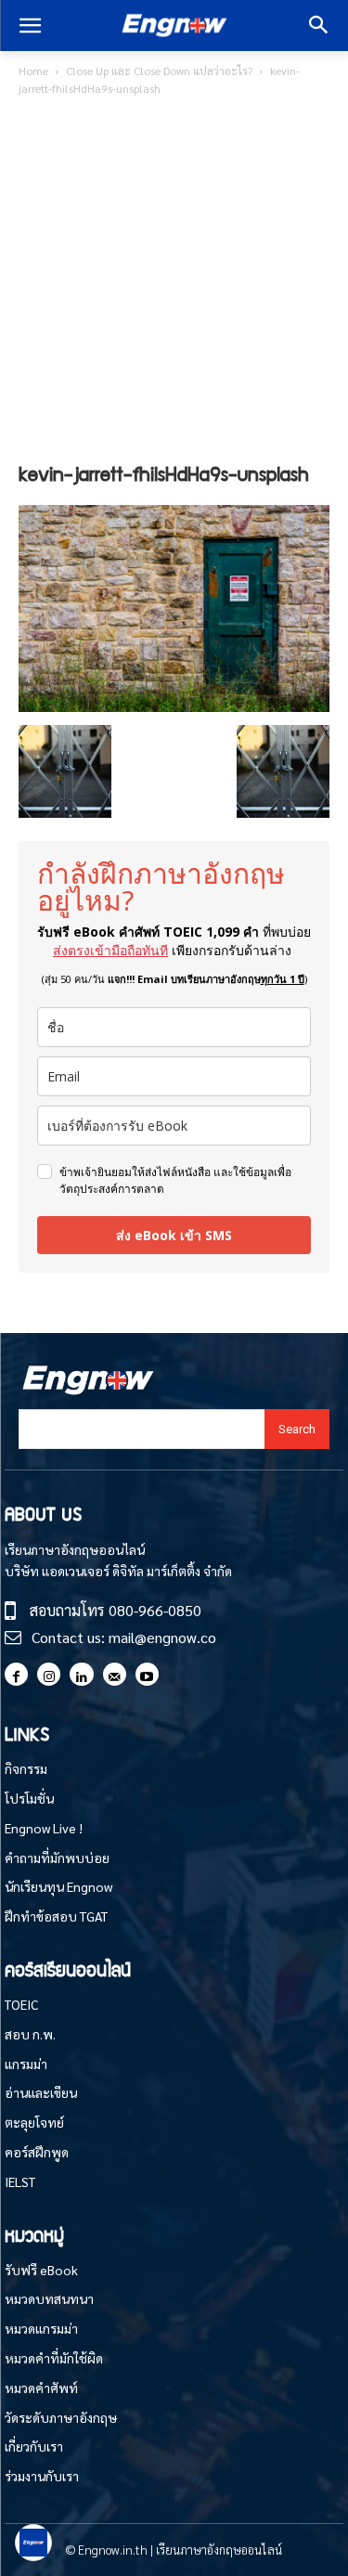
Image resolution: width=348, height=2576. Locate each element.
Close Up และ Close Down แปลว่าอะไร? (159, 71)
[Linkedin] (81, 1674)
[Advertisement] (174, 283)
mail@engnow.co (162, 1637)
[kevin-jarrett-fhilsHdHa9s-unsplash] (174, 706)
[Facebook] (16, 1674)
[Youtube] (147, 1674)
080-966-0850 (155, 1610)
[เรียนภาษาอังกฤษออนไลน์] (174, 26)
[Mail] (115, 1674)
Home (33, 71)
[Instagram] (49, 1674)
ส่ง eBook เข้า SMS (174, 1235)
